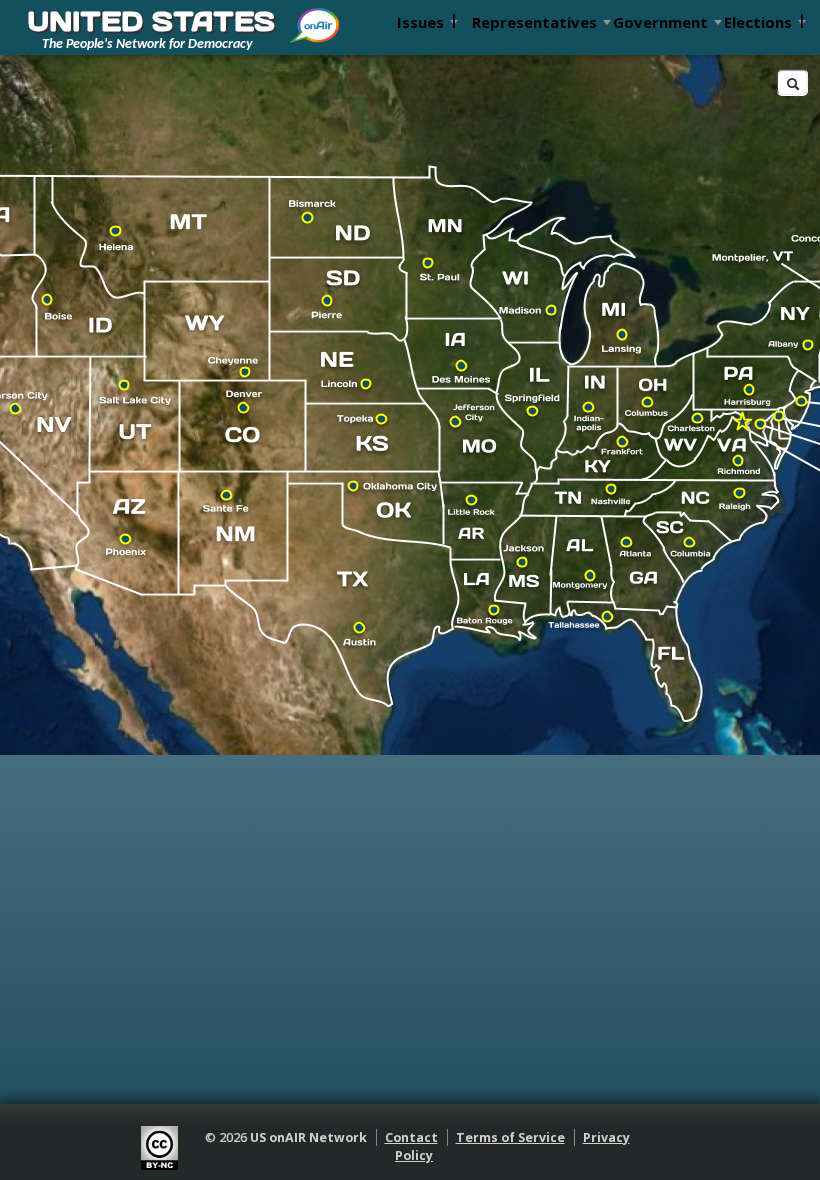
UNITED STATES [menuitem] (151, 21)
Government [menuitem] (660, 22)
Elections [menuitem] (758, 22)
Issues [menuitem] (420, 22)
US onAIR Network (308, 1137)
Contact (411, 1137)
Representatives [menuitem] (534, 22)
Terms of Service (510, 1137)
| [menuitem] (454, 19)
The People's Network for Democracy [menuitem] (147, 44)
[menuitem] (315, 18)
